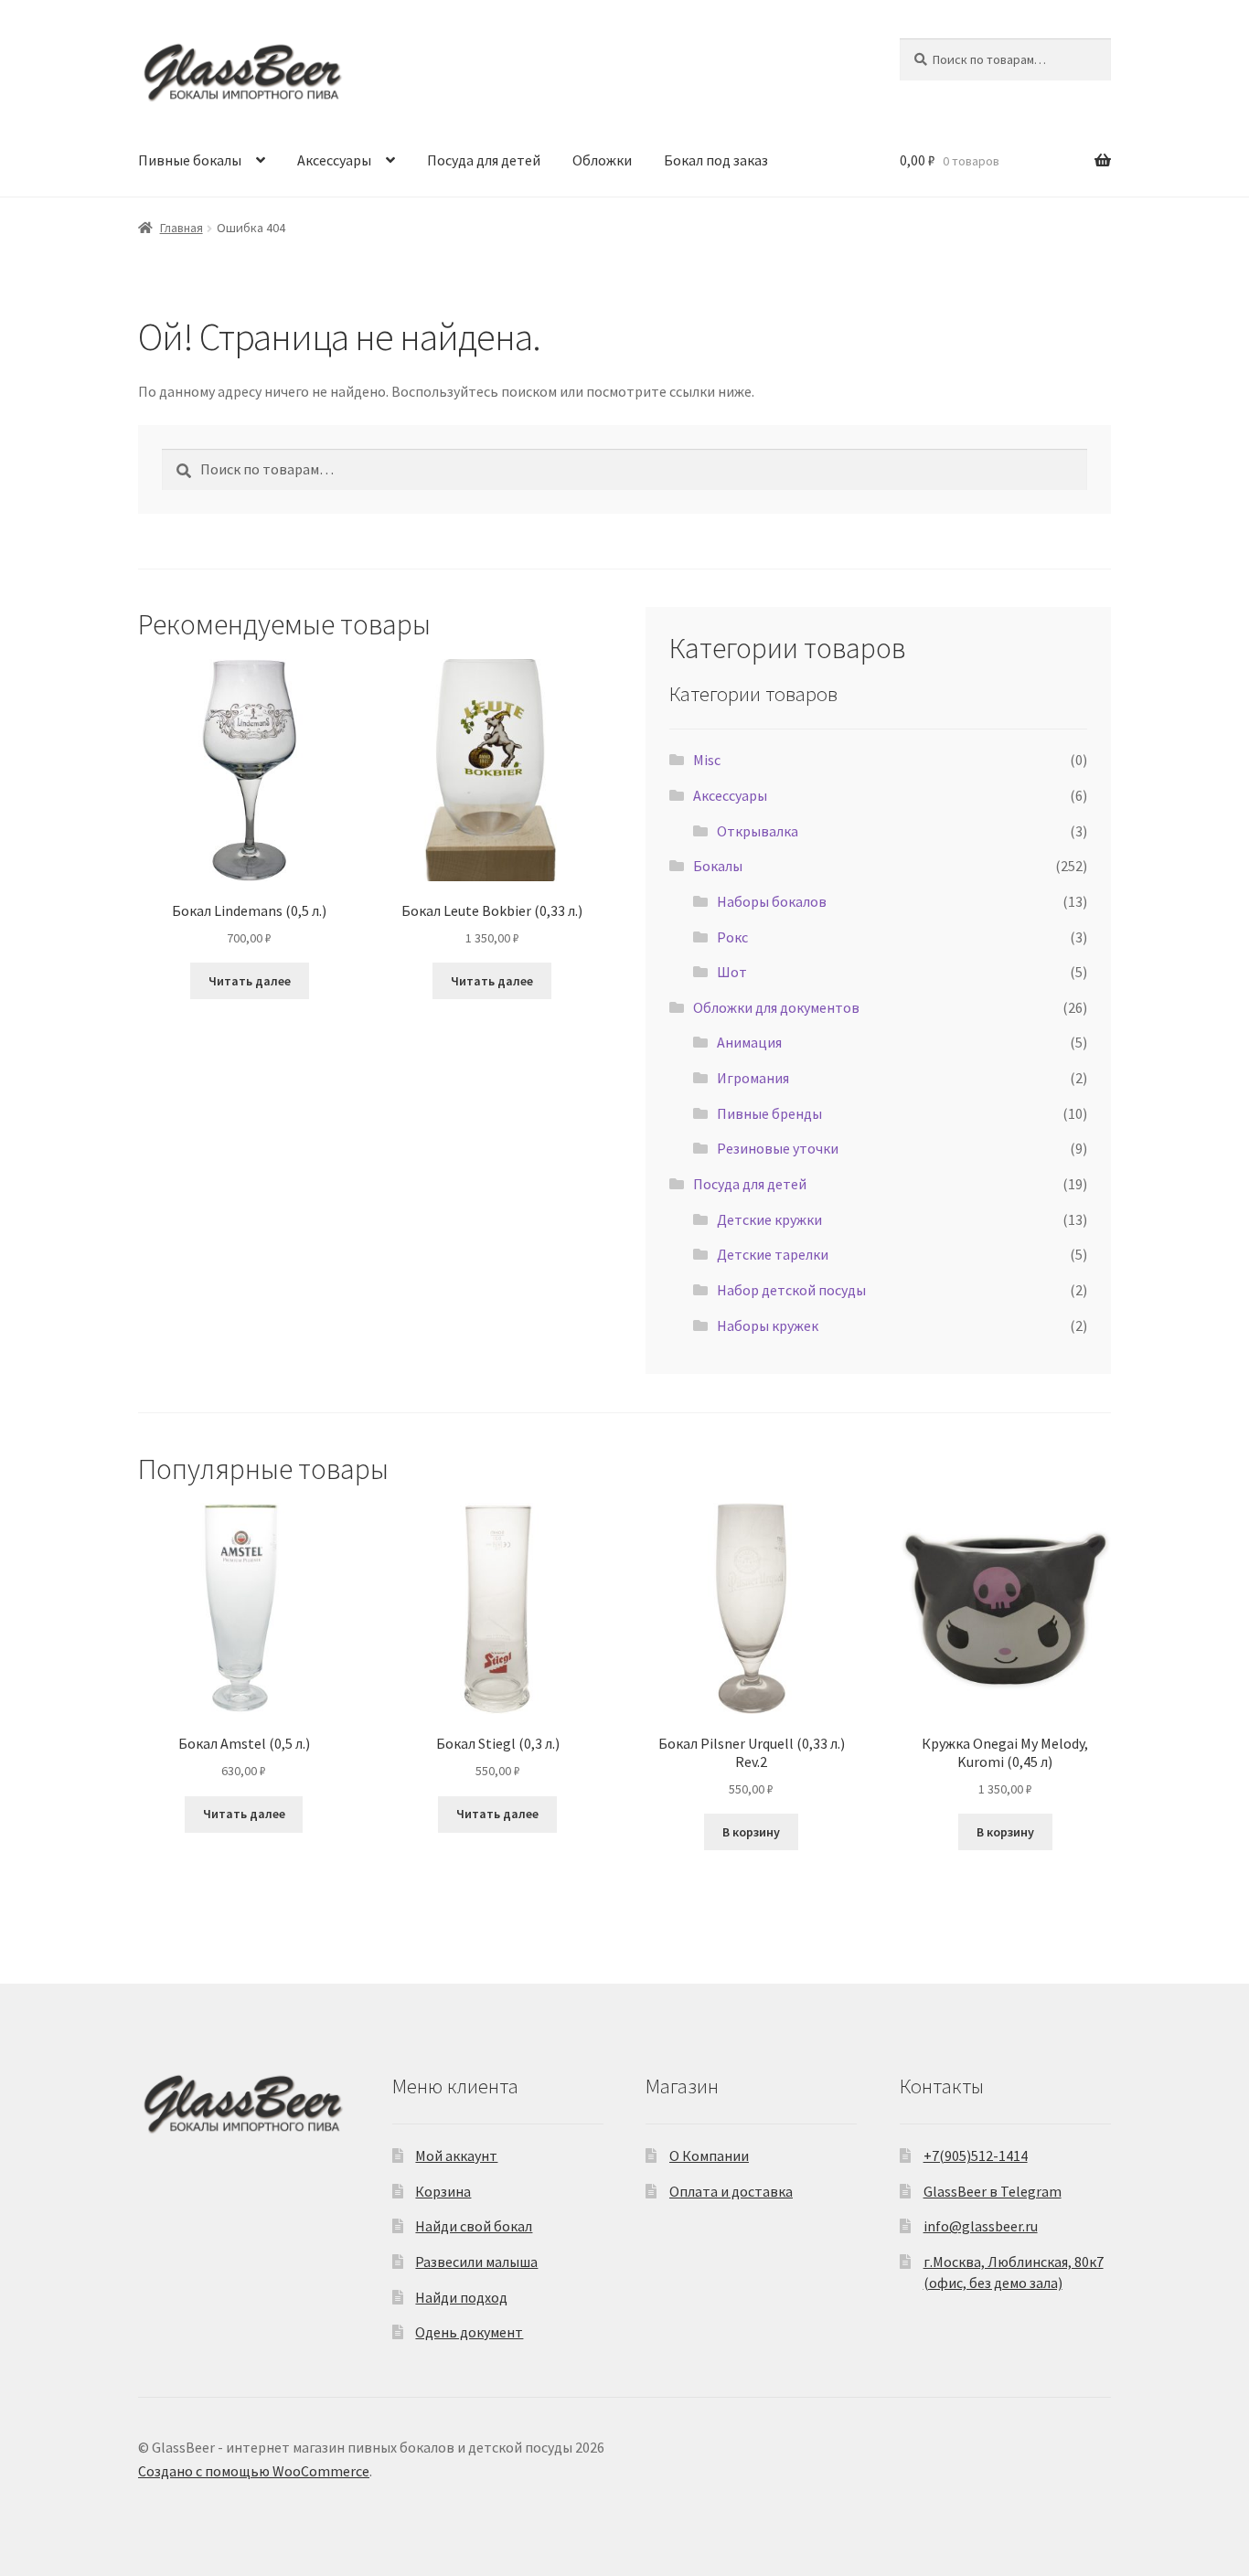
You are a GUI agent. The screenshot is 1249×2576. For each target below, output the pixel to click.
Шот (732, 972)
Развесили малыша (476, 2262)
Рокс (732, 937)
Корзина (443, 2191)
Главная (181, 228)
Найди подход (461, 2297)
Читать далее (250, 981)
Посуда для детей (484, 160)
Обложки (602, 160)
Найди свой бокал (474, 2226)
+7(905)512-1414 (976, 2156)
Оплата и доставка (731, 2191)
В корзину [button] (751, 1832)
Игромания (753, 1078)
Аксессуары (334, 160)
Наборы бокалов (772, 901)
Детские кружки (769, 1219)
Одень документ (469, 2332)
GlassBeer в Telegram (993, 2191)
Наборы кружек (768, 1325)
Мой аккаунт (456, 2156)
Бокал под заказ (716, 160)
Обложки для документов (776, 1007)
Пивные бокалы (190, 160)
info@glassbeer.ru (981, 2226)
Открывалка (758, 831)
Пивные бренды (769, 1113)
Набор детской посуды (791, 1290)
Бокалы (718, 866)
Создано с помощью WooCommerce (254, 2471)
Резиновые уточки (778, 1148)
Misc (707, 760)
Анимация (749, 1042)
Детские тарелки (773, 1254)
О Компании (709, 2156)
